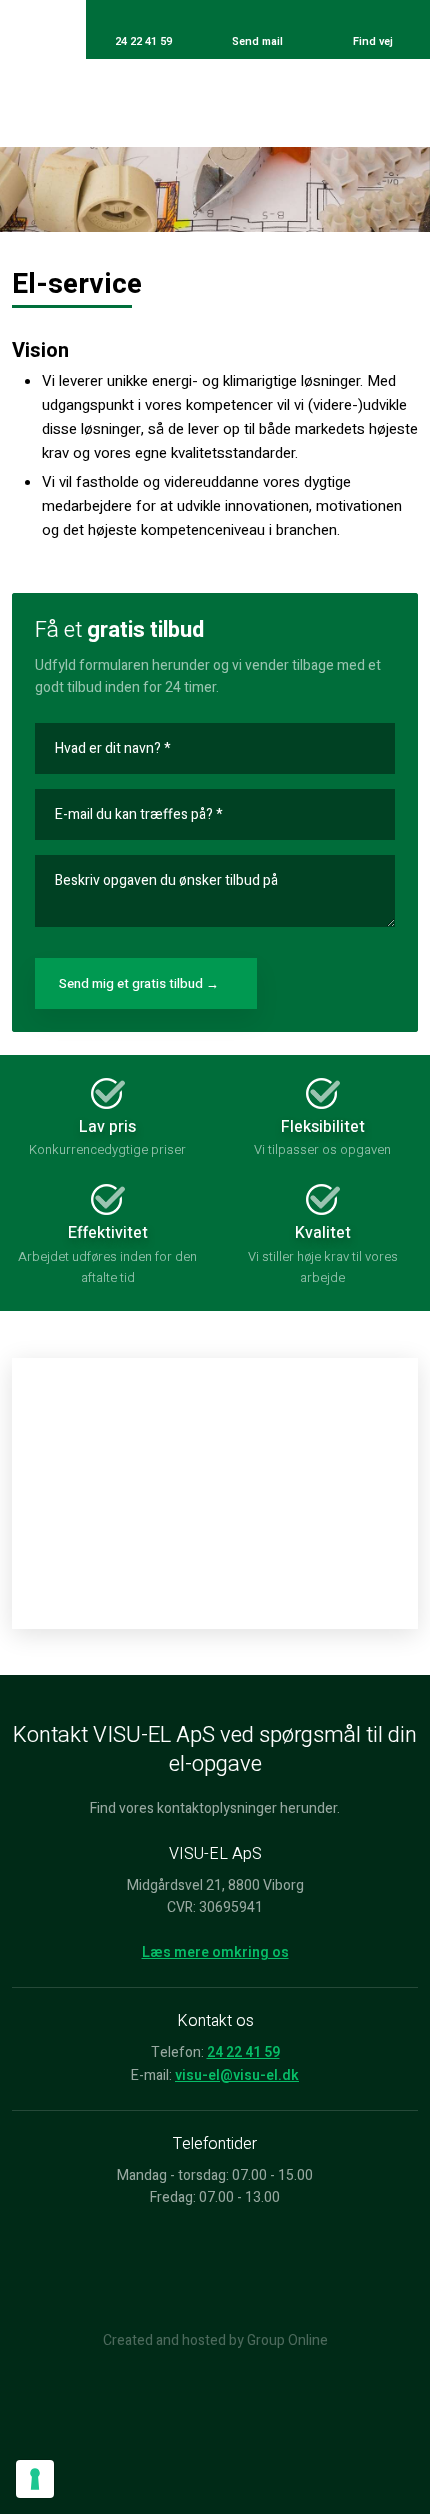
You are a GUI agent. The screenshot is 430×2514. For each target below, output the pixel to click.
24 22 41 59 (243, 2052)
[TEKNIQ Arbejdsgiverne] (214, 2269)
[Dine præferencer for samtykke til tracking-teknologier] (35, 2479)
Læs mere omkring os (215, 1952)
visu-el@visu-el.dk (237, 2075)
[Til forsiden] (215, 103)
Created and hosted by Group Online (215, 2340)
